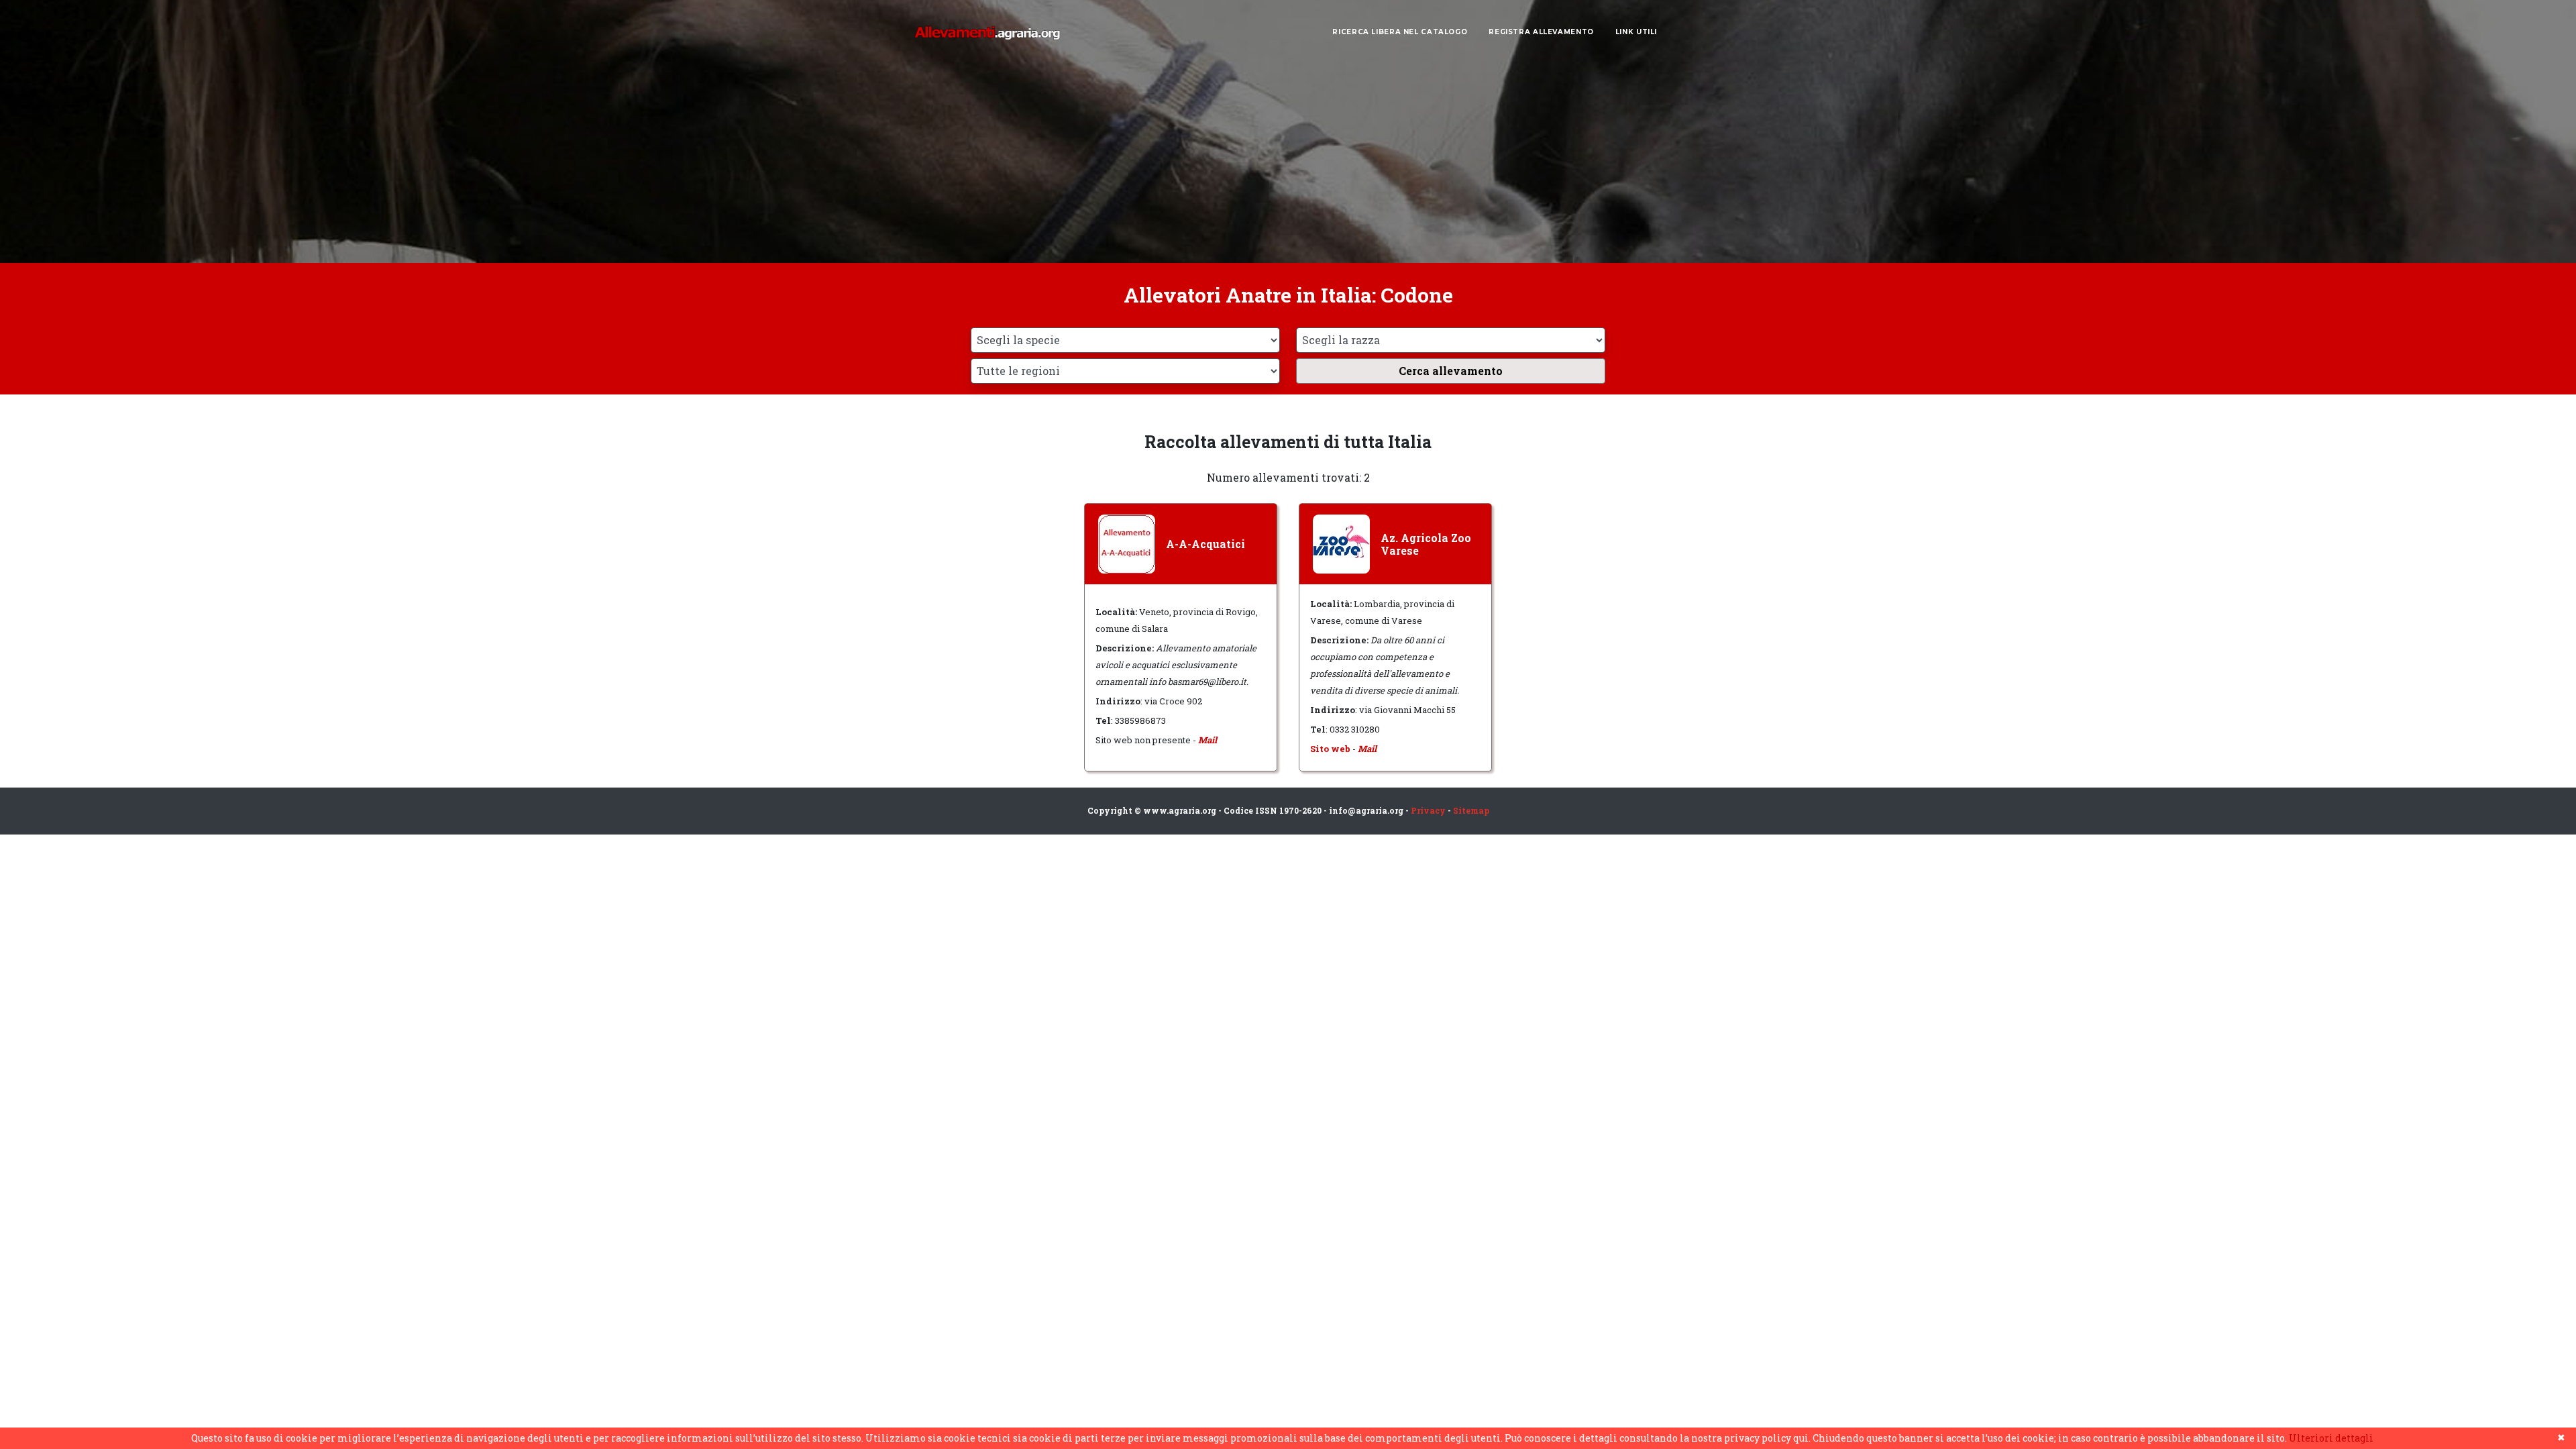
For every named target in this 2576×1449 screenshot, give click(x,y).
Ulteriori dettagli (2331, 1438)
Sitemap (1471, 810)
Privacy (1428, 810)
